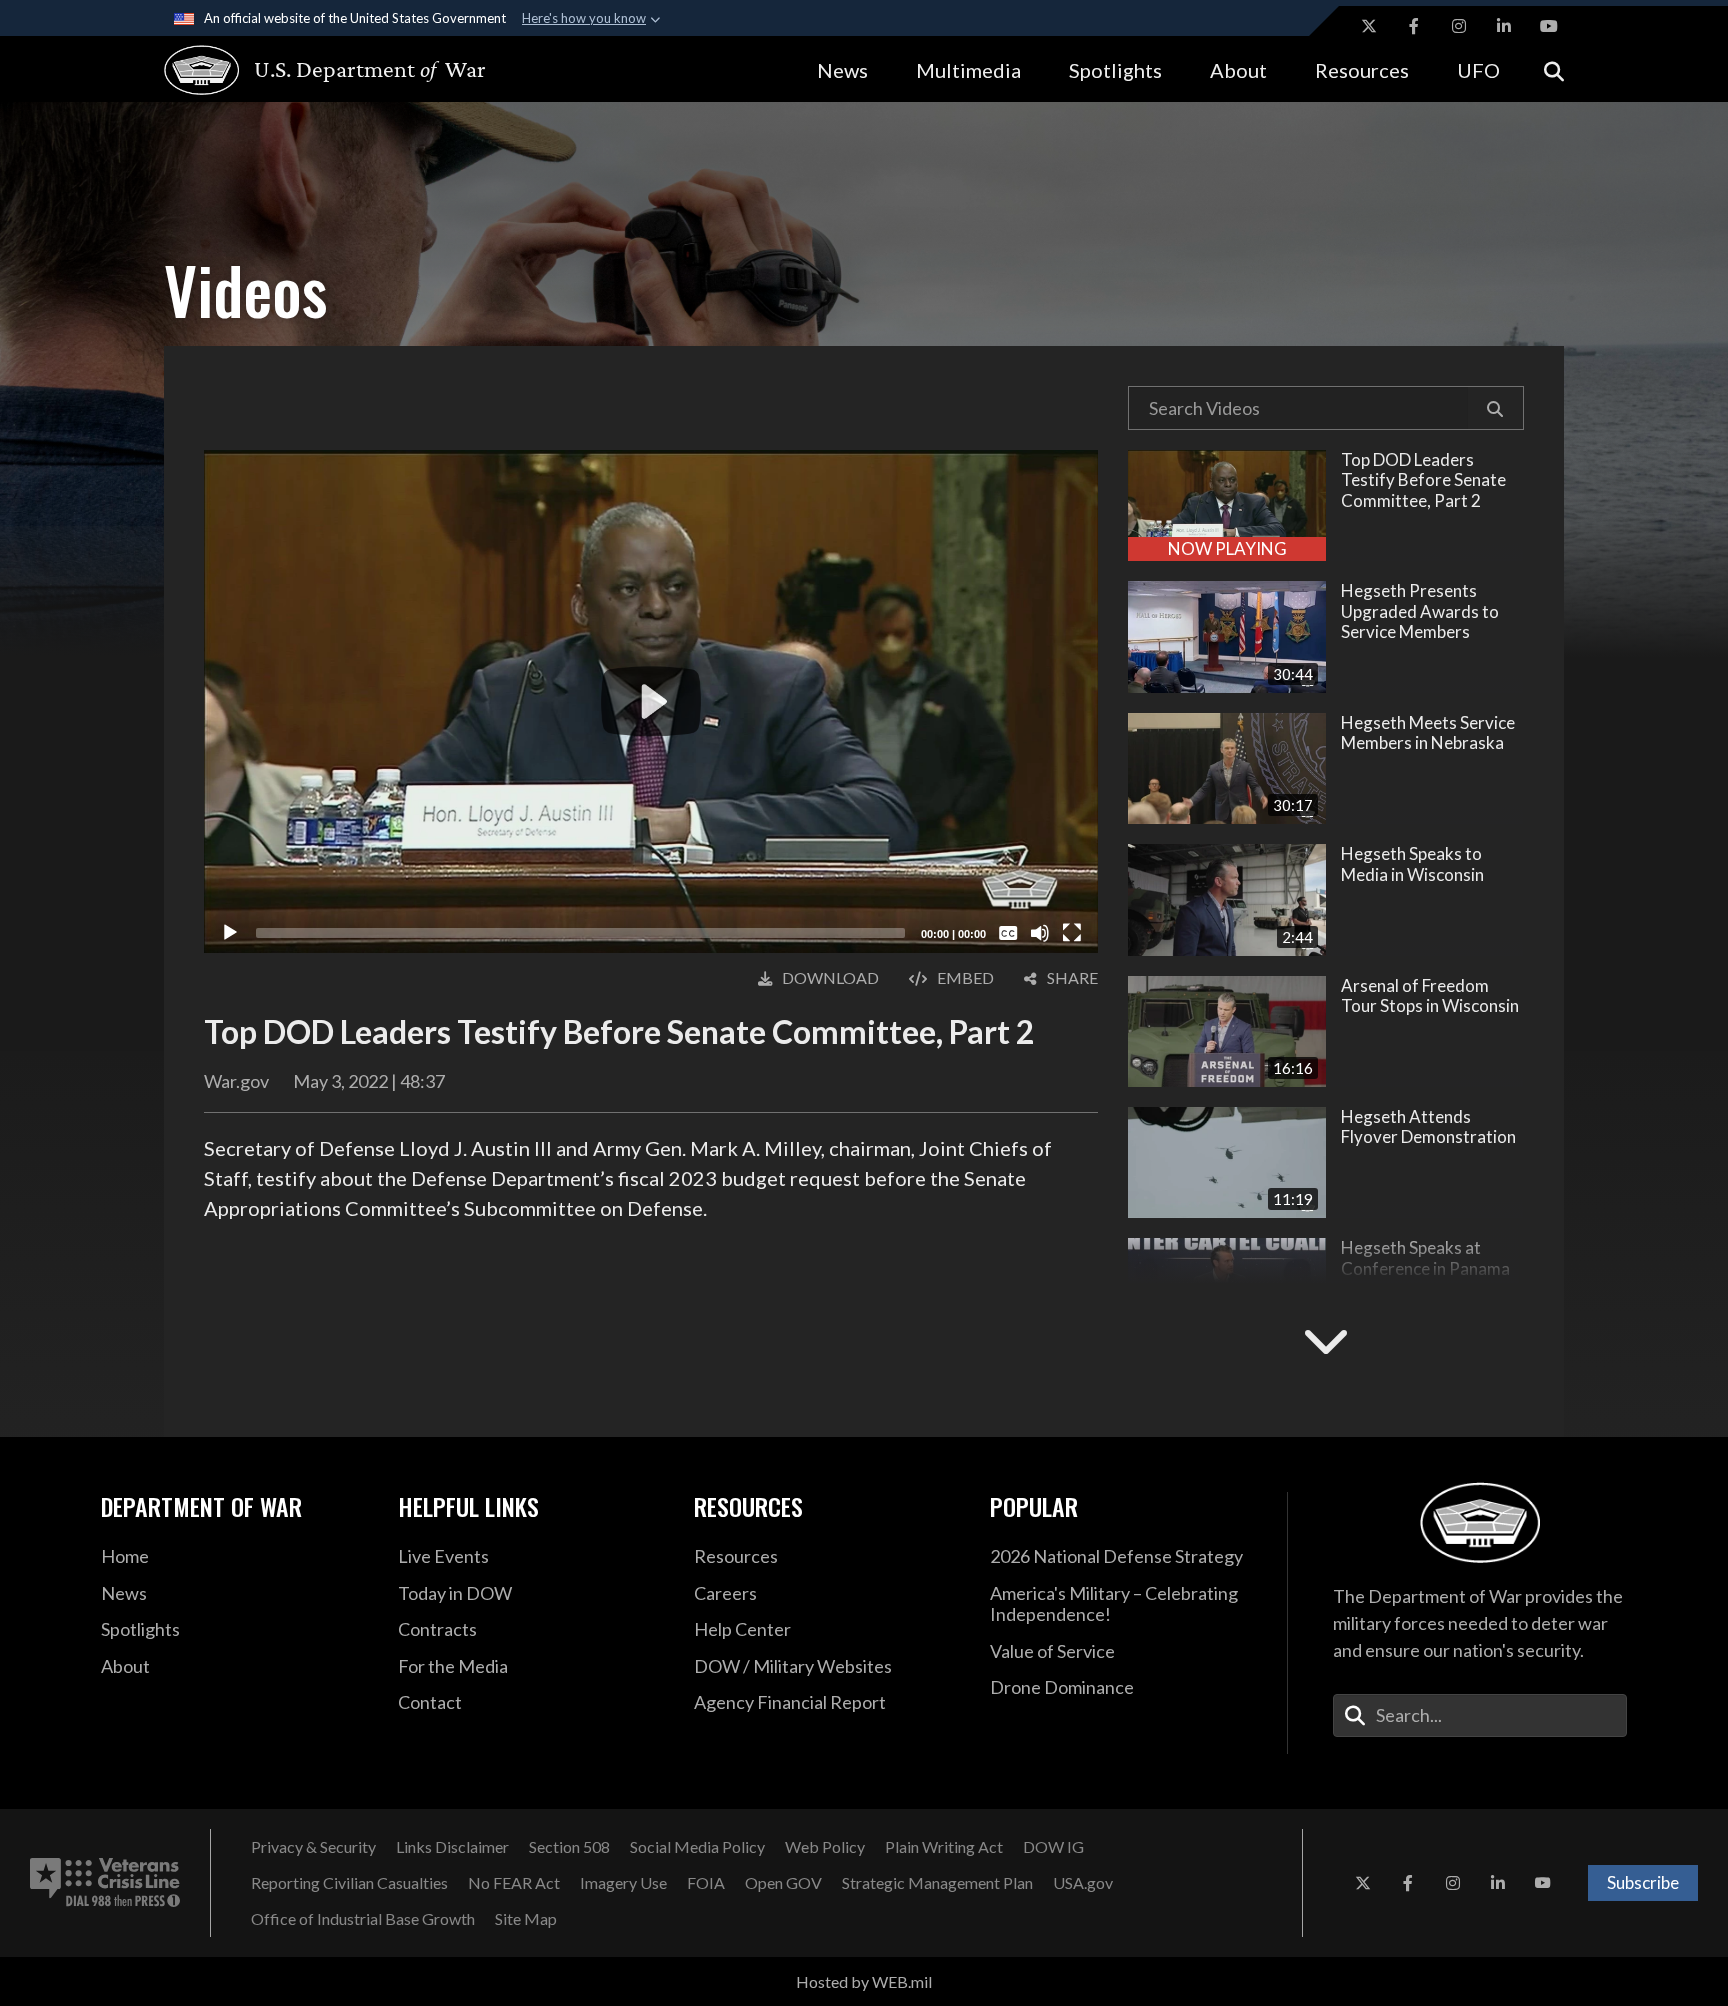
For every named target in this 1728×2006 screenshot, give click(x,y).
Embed (965, 977)
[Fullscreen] (1072, 933)
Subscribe (1643, 1882)
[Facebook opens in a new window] (1414, 26)
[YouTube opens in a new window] (1549, 26)
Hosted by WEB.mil (864, 1981)
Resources (1362, 70)
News (842, 70)
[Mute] (1040, 933)
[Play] (230, 933)
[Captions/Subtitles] (1008, 933)
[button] (1495, 408)
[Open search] (1554, 69)
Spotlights (1115, 70)
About (1238, 70)
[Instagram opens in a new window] (1459, 26)
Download (830, 977)
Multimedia (968, 70)
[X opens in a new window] (1369, 26)
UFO (1478, 70)
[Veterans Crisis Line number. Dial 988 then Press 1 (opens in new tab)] (105, 1883)
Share (1072, 977)
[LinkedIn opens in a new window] (1504, 26)
